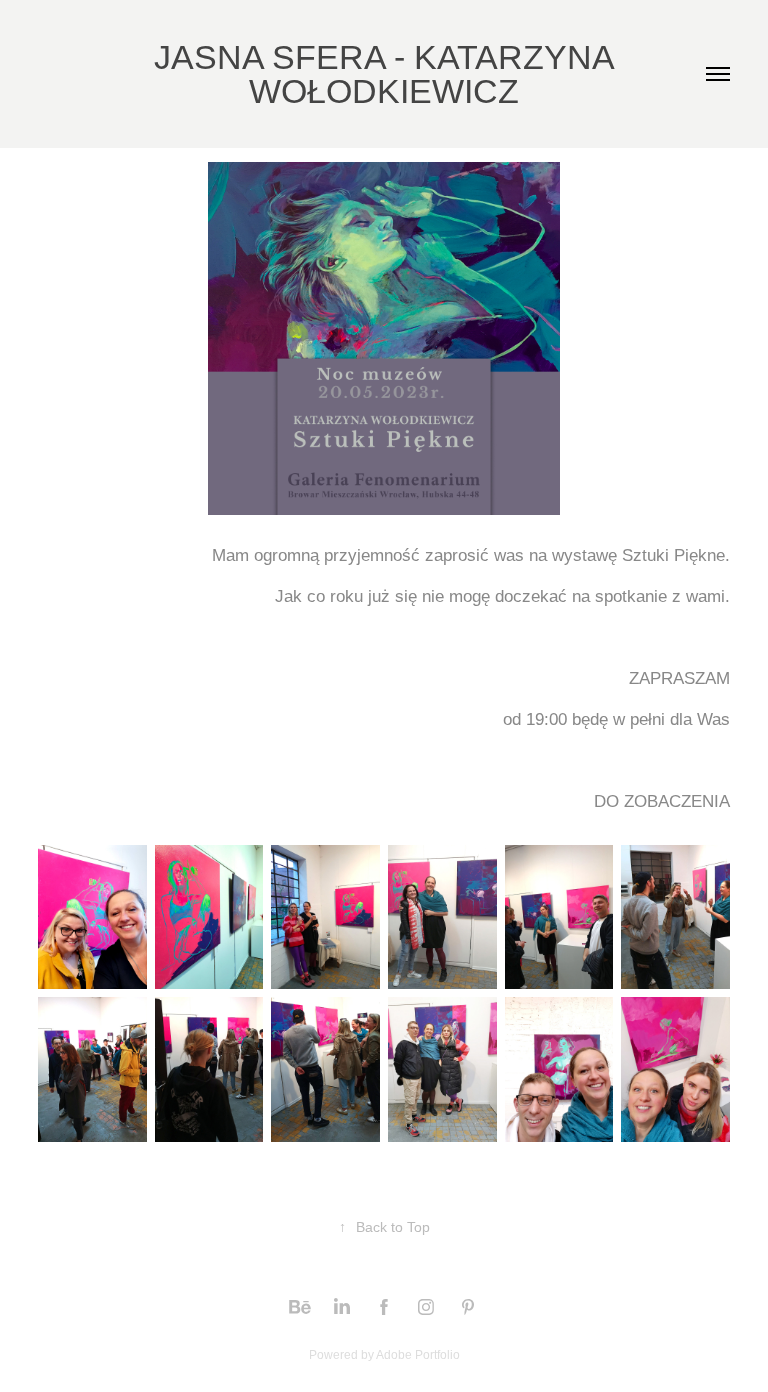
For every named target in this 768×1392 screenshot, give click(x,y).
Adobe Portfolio (418, 1355)
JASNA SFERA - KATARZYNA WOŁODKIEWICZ (389, 74)
